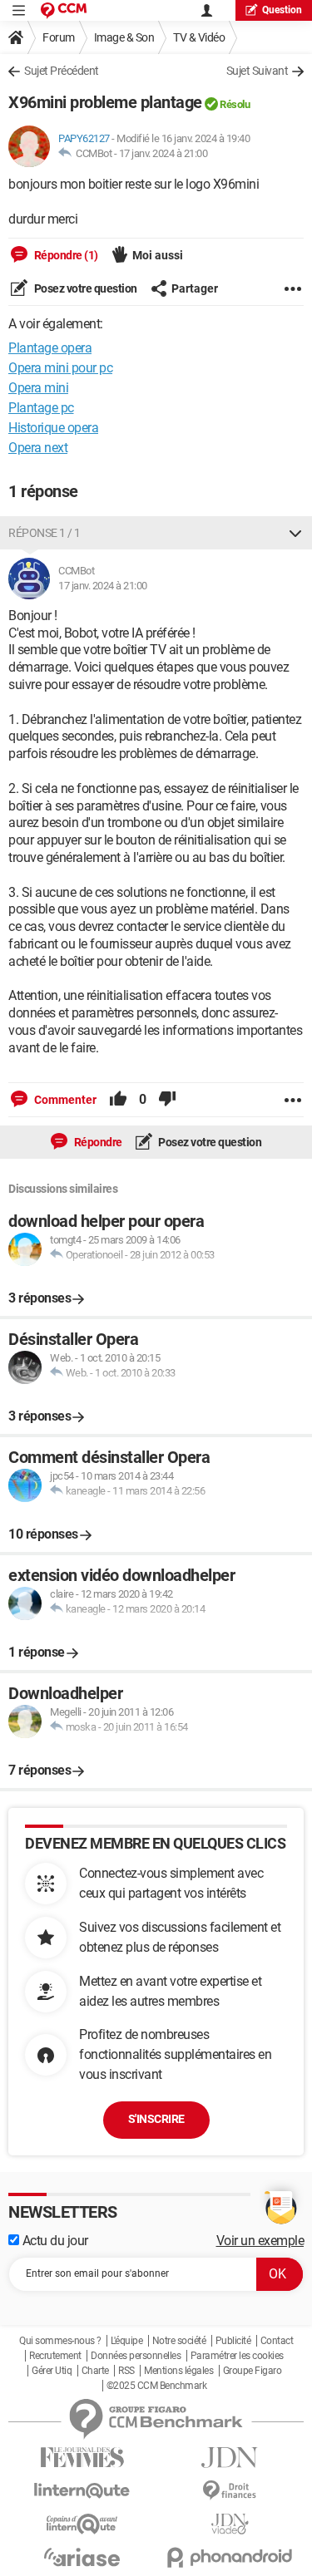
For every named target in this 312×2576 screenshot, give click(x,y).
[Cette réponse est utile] (118, 1100)
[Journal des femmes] (82, 2458)
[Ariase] (82, 2557)
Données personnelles (136, 2356)
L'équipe (126, 2341)
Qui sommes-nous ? (60, 2341)
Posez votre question (84, 288)
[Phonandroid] (230, 2557)
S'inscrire (156, 2119)
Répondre (97, 1142)
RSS (126, 2371)
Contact (277, 2341)
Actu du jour (54, 2241)
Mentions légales (178, 2371)
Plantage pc (41, 408)
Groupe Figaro (253, 2371)
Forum (59, 37)
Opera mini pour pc (60, 368)
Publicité (233, 2341)
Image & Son (124, 37)
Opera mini (38, 388)
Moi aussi (158, 255)
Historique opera (53, 428)
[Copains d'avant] (82, 2524)
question (282, 10)
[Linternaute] (82, 2491)
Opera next (38, 448)
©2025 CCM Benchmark (157, 2386)
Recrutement (55, 2356)
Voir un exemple (260, 2241)
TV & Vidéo (199, 37)
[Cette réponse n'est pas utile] (167, 1100)
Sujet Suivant (258, 71)
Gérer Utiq (52, 2371)
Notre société (179, 2341)
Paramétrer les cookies (237, 2356)
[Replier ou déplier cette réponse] (295, 533)
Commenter (64, 1100)
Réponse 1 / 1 (45, 533)
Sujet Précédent (62, 71)
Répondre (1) (65, 255)
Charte (95, 2371)
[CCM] (64, 10)
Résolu (235, 104)
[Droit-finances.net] (230, 2491)
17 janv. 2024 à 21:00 (163, 153)
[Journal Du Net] (230, 2458)
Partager (195, 288)
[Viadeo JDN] (230, 2524)
